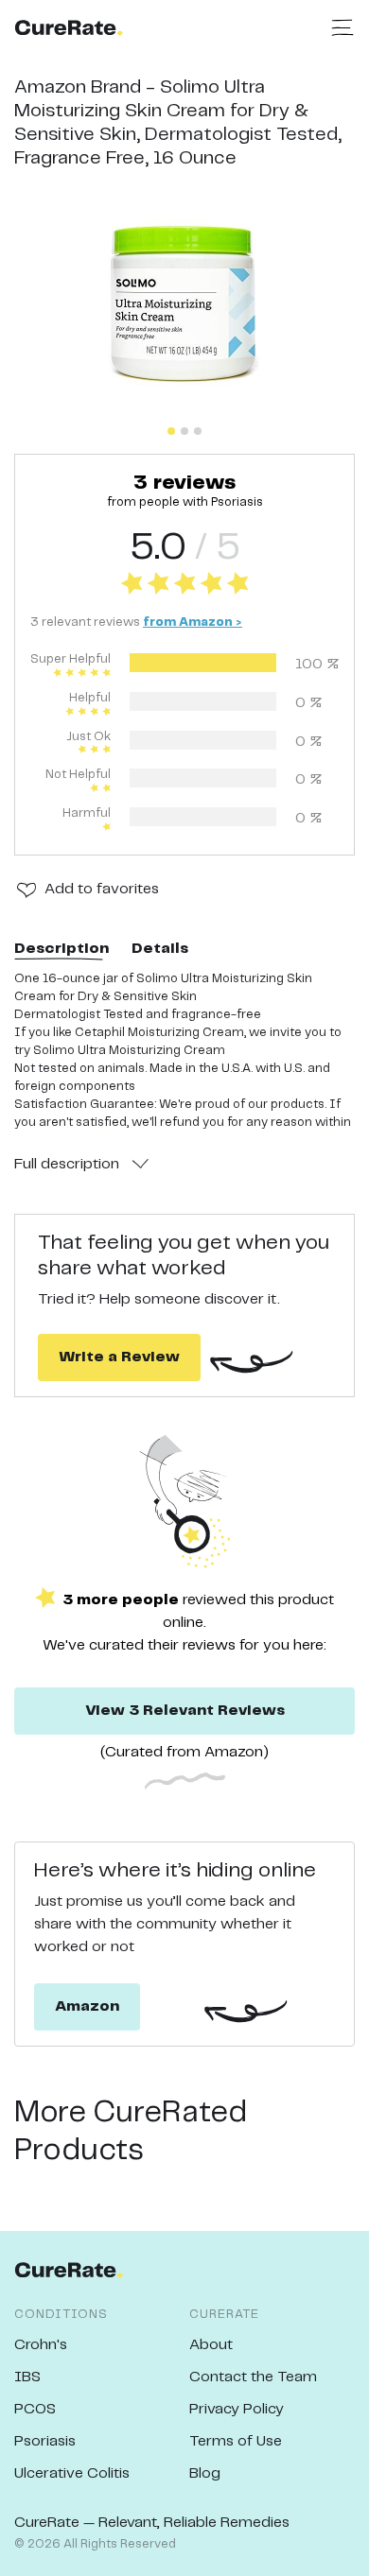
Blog (205, 2473)
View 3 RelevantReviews (185, 1711)
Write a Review (119, 1357)
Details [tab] (160, 949)
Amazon (87, 2006)
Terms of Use (236, 2441)
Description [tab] (61, 949)
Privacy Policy (237, 2409)
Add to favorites (102, 889)
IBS (27, 2377)
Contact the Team (253, 2377)
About (211, 2345)
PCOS (35, 2409)
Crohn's (41, 2345)
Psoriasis (45, 2441)
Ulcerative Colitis (72, 2473)
